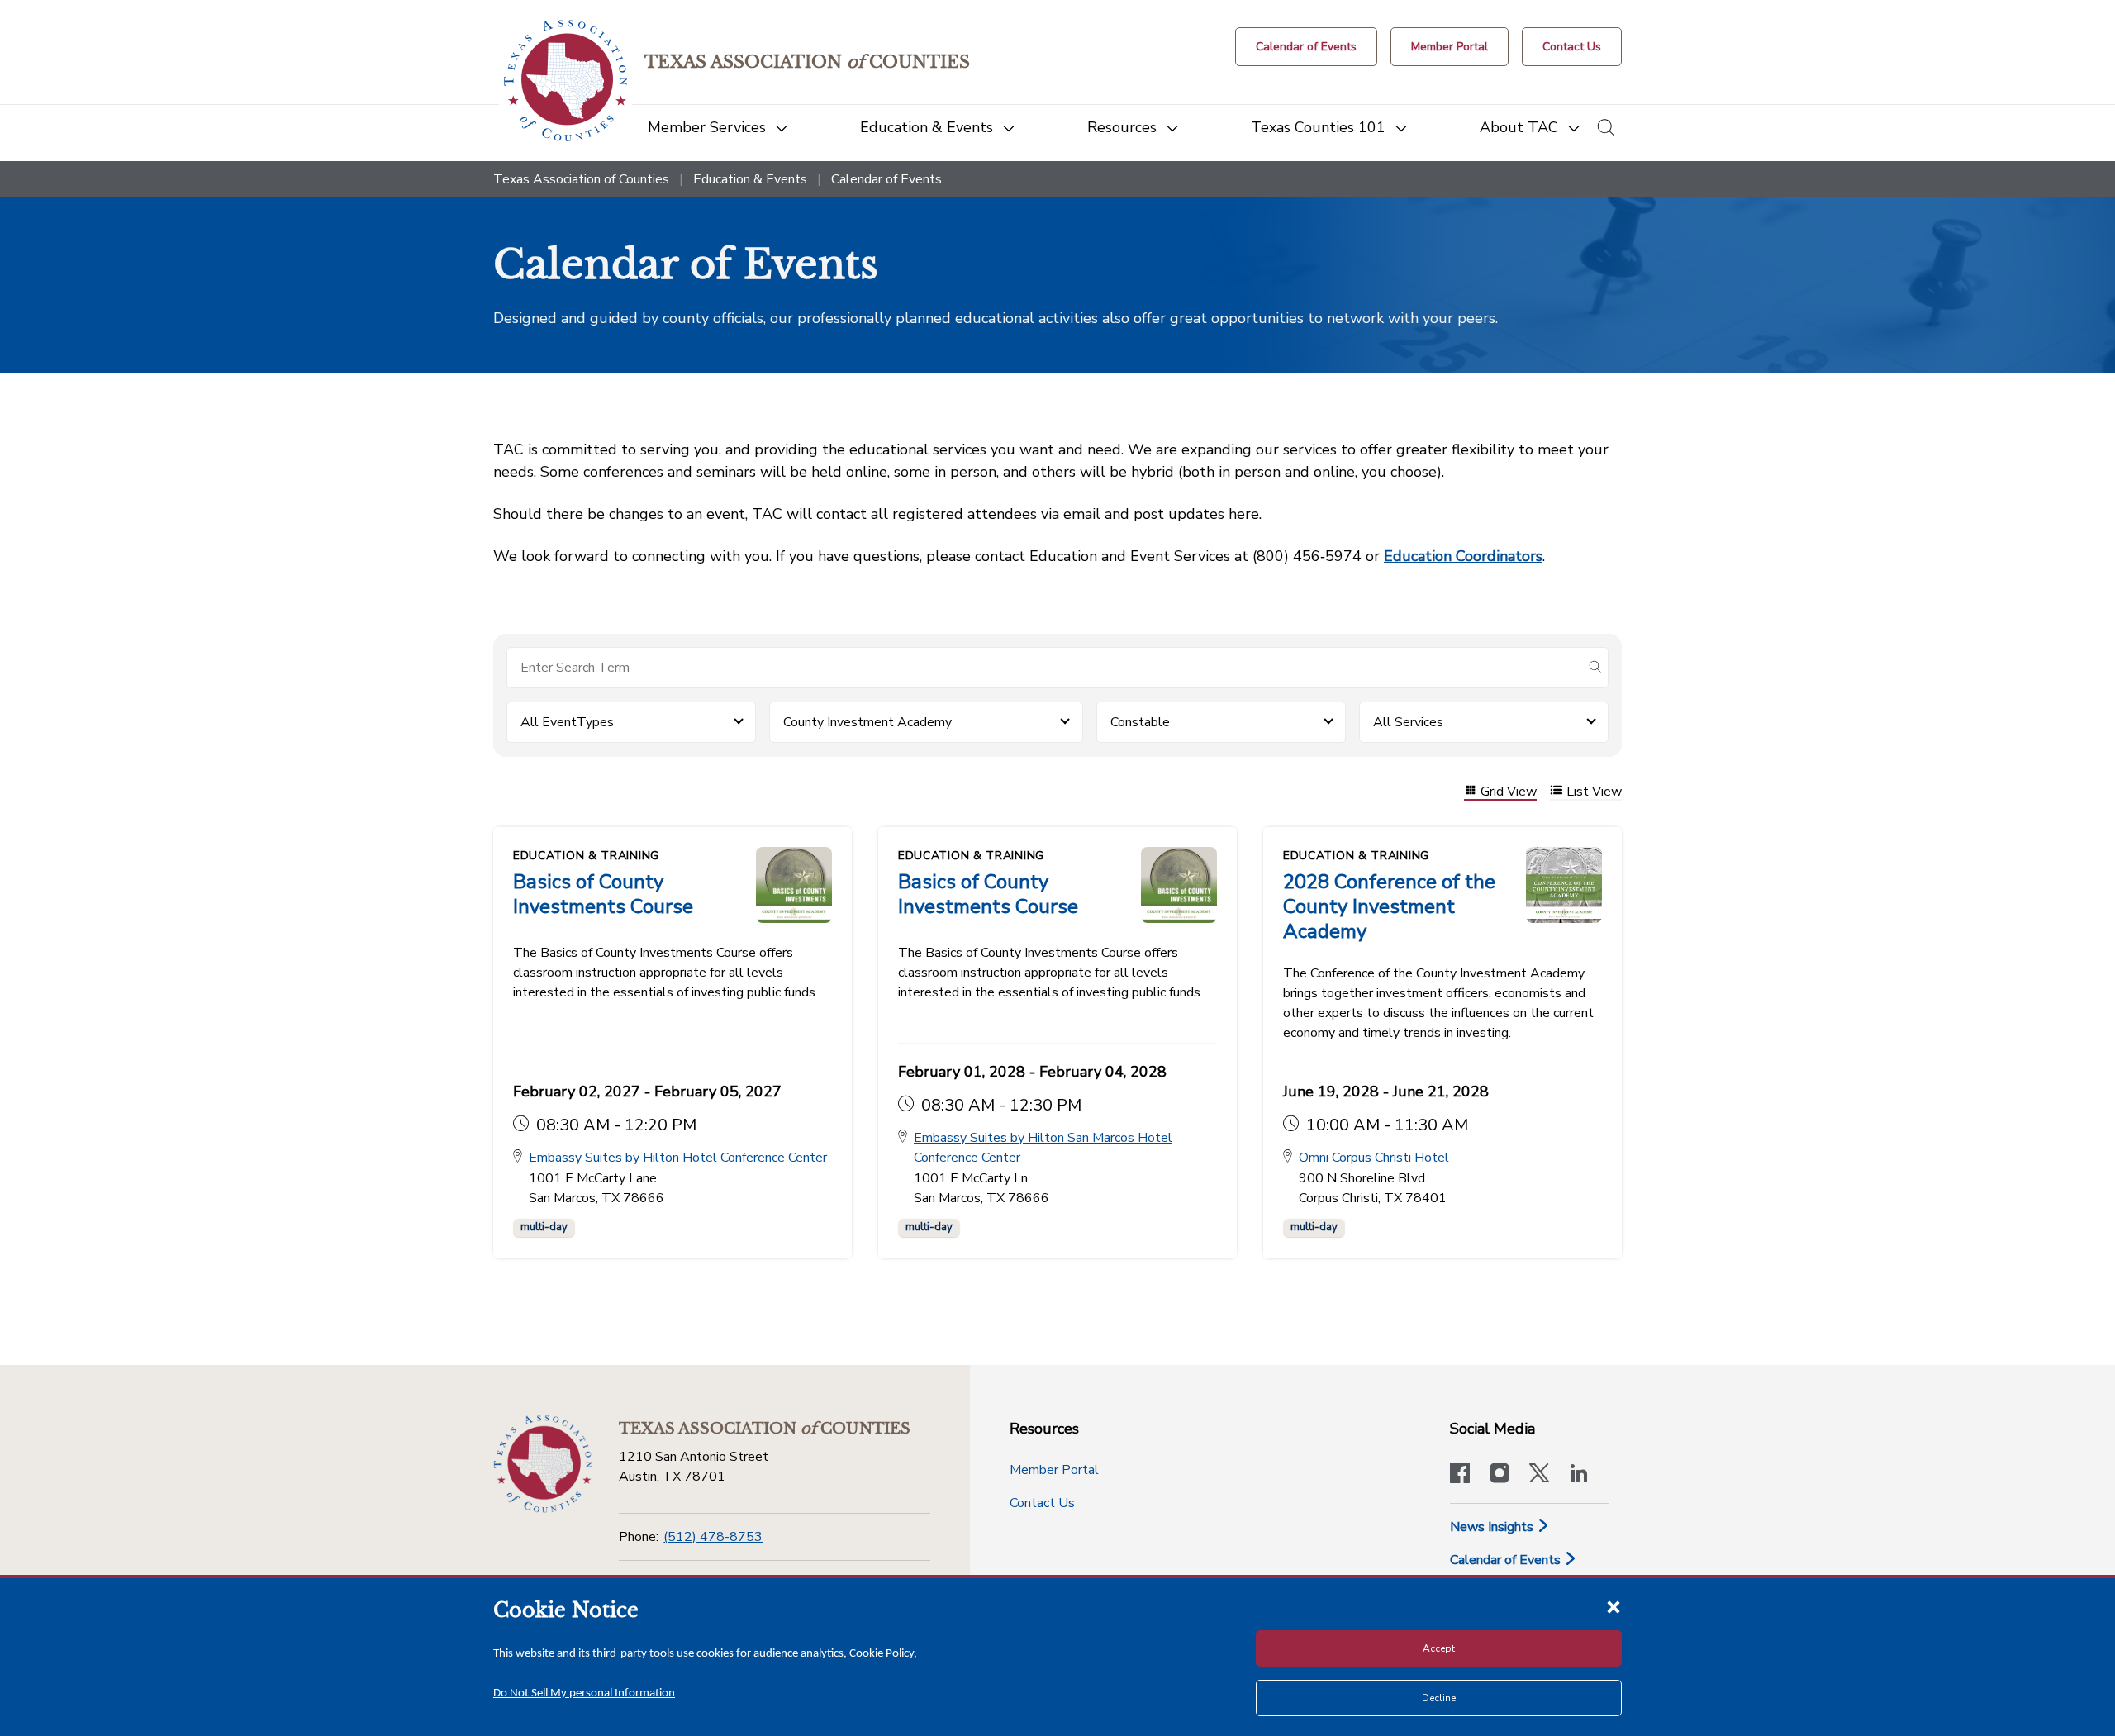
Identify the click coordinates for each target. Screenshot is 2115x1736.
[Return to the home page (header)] (566, 81)
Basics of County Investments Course (603, 894)
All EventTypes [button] (567, 722)
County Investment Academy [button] (867, 722)
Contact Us (1042, 1503)
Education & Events (750, 179)
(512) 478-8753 (713, 1537)
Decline (1439, 1698)
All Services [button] (1408, 722)
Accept (1439, 1648)
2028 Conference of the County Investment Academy (1389, 906)
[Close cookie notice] (1614, 1606)
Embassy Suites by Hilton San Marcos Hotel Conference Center (1043, 1148)
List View (1594, 792)
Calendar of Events (1507, 1560)
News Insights (1493, 1527)
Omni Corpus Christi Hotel (1374, 1158)
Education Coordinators (1463, 556)
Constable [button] (1140, 722)
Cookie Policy (882, 1654)
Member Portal (1054, 1470)
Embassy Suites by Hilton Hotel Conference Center (678, 1158)
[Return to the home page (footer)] (543, 1464)
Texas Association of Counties (581, 179)
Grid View (1509, 792)
